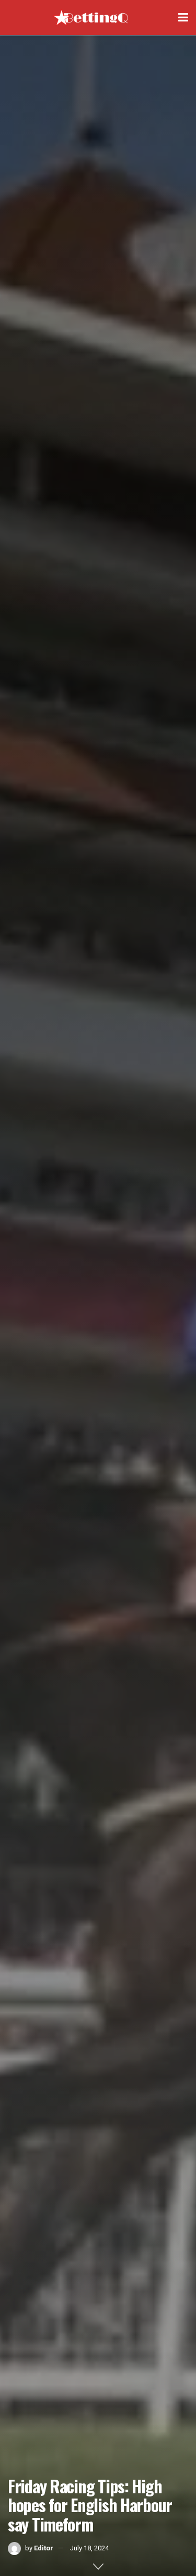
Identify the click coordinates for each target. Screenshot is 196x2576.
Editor (44, 2548)
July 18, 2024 (89, 2548)
